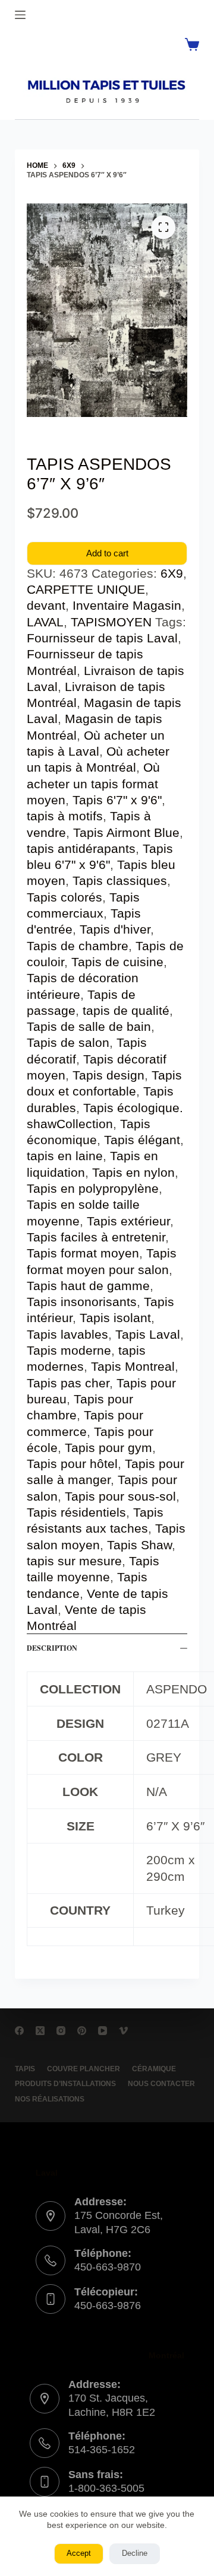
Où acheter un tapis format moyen (93, 784)
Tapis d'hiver (115, 929)
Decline (135, 2553)
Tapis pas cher (68, 1383)
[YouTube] (103, 2031)
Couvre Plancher (84, 2069)
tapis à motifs (65, 816)
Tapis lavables (67, 1334)
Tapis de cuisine (117, 962)
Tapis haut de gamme (88, 1286)
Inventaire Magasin (127, 605)
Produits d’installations (65, 2084)
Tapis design (108, 1075)
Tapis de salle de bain (89, 1026)
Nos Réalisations (50, 2099)
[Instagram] (61, 2031)
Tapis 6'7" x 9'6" (117, 800)
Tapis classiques (120, 881)
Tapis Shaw (139, 1545)
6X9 (172, 573)
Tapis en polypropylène (93, 1188)
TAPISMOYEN (111, 622)
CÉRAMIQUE (154, 2069)
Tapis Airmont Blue (126, 832)
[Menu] (20, 15)
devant (46, 605)
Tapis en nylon (133, 1172)
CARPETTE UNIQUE (86, 589)
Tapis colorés (64, 897)
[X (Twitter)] (40, 2031)
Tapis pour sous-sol (120, 1496)
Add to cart (107, 553)
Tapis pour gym (108, 1448)
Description (52, 1648)
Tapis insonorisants (82, 1302)
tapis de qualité (126, 1010)
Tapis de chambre (78, 946)
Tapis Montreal (133, 1366)
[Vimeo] (123, 2031)
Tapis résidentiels (76, 1512)
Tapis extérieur (128, 1221)
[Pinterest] (82, 2031)
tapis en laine (65, 1156)
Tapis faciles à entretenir (96, 1237)
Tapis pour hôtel (72, 1464)
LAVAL (45, 622)
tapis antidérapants (81, 848)
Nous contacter (161, 2084)
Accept (79, 2553)
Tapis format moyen (83, 1253)
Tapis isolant (115, 1318)
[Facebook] (19, 2031)
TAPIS (25, 2069)
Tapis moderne (69, 1350)
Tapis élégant (142, 1140)
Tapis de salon (68, 1042)
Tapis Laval (148, 1334)
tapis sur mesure (74, 1561)
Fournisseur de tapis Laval (102, 638)
